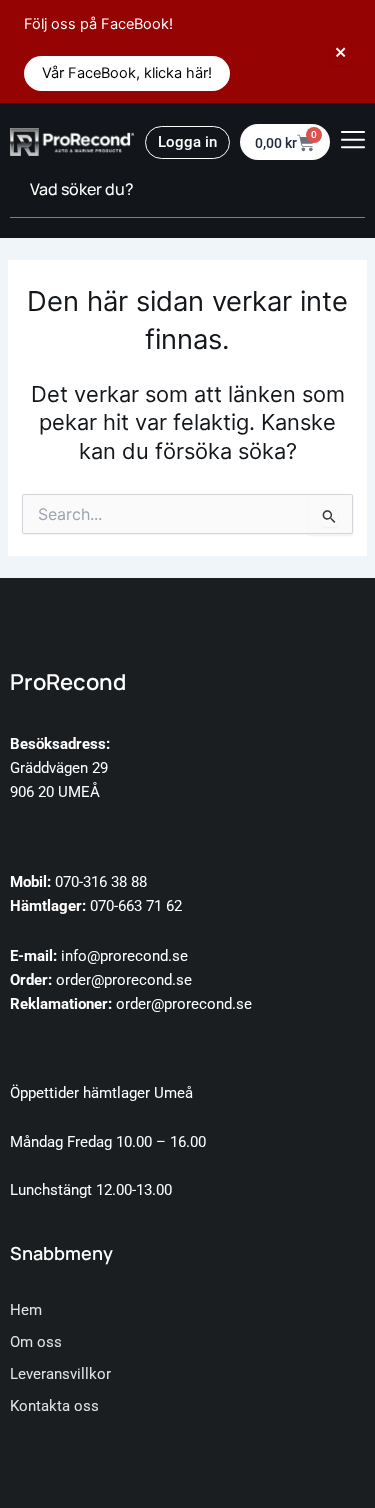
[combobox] (187, 190)
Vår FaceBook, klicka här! (127, 73)
